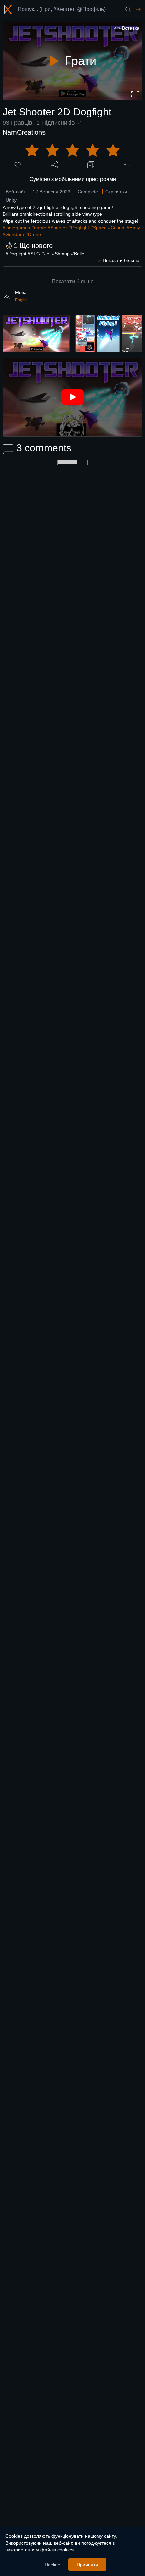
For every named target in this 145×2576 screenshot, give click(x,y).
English (22, 300)
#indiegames (16, 228)
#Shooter (57, 228)
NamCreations (24, 132)
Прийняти (87, 2565)
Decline (52, 2565)
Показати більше (73, 282)
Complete (88, 192)
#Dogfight (79, 228)
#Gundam (13, 234)
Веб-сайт (16, 192)
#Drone (33, 234)
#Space (98, 228)
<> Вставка (127, 28)
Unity (11, 200)
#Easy (133, 228)
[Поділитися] (54, 165)
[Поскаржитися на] (127, 165)
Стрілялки (116, 192)
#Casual (117, 228)
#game (39, 228)
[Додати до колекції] (91, 165)
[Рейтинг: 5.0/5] (72, 150)
